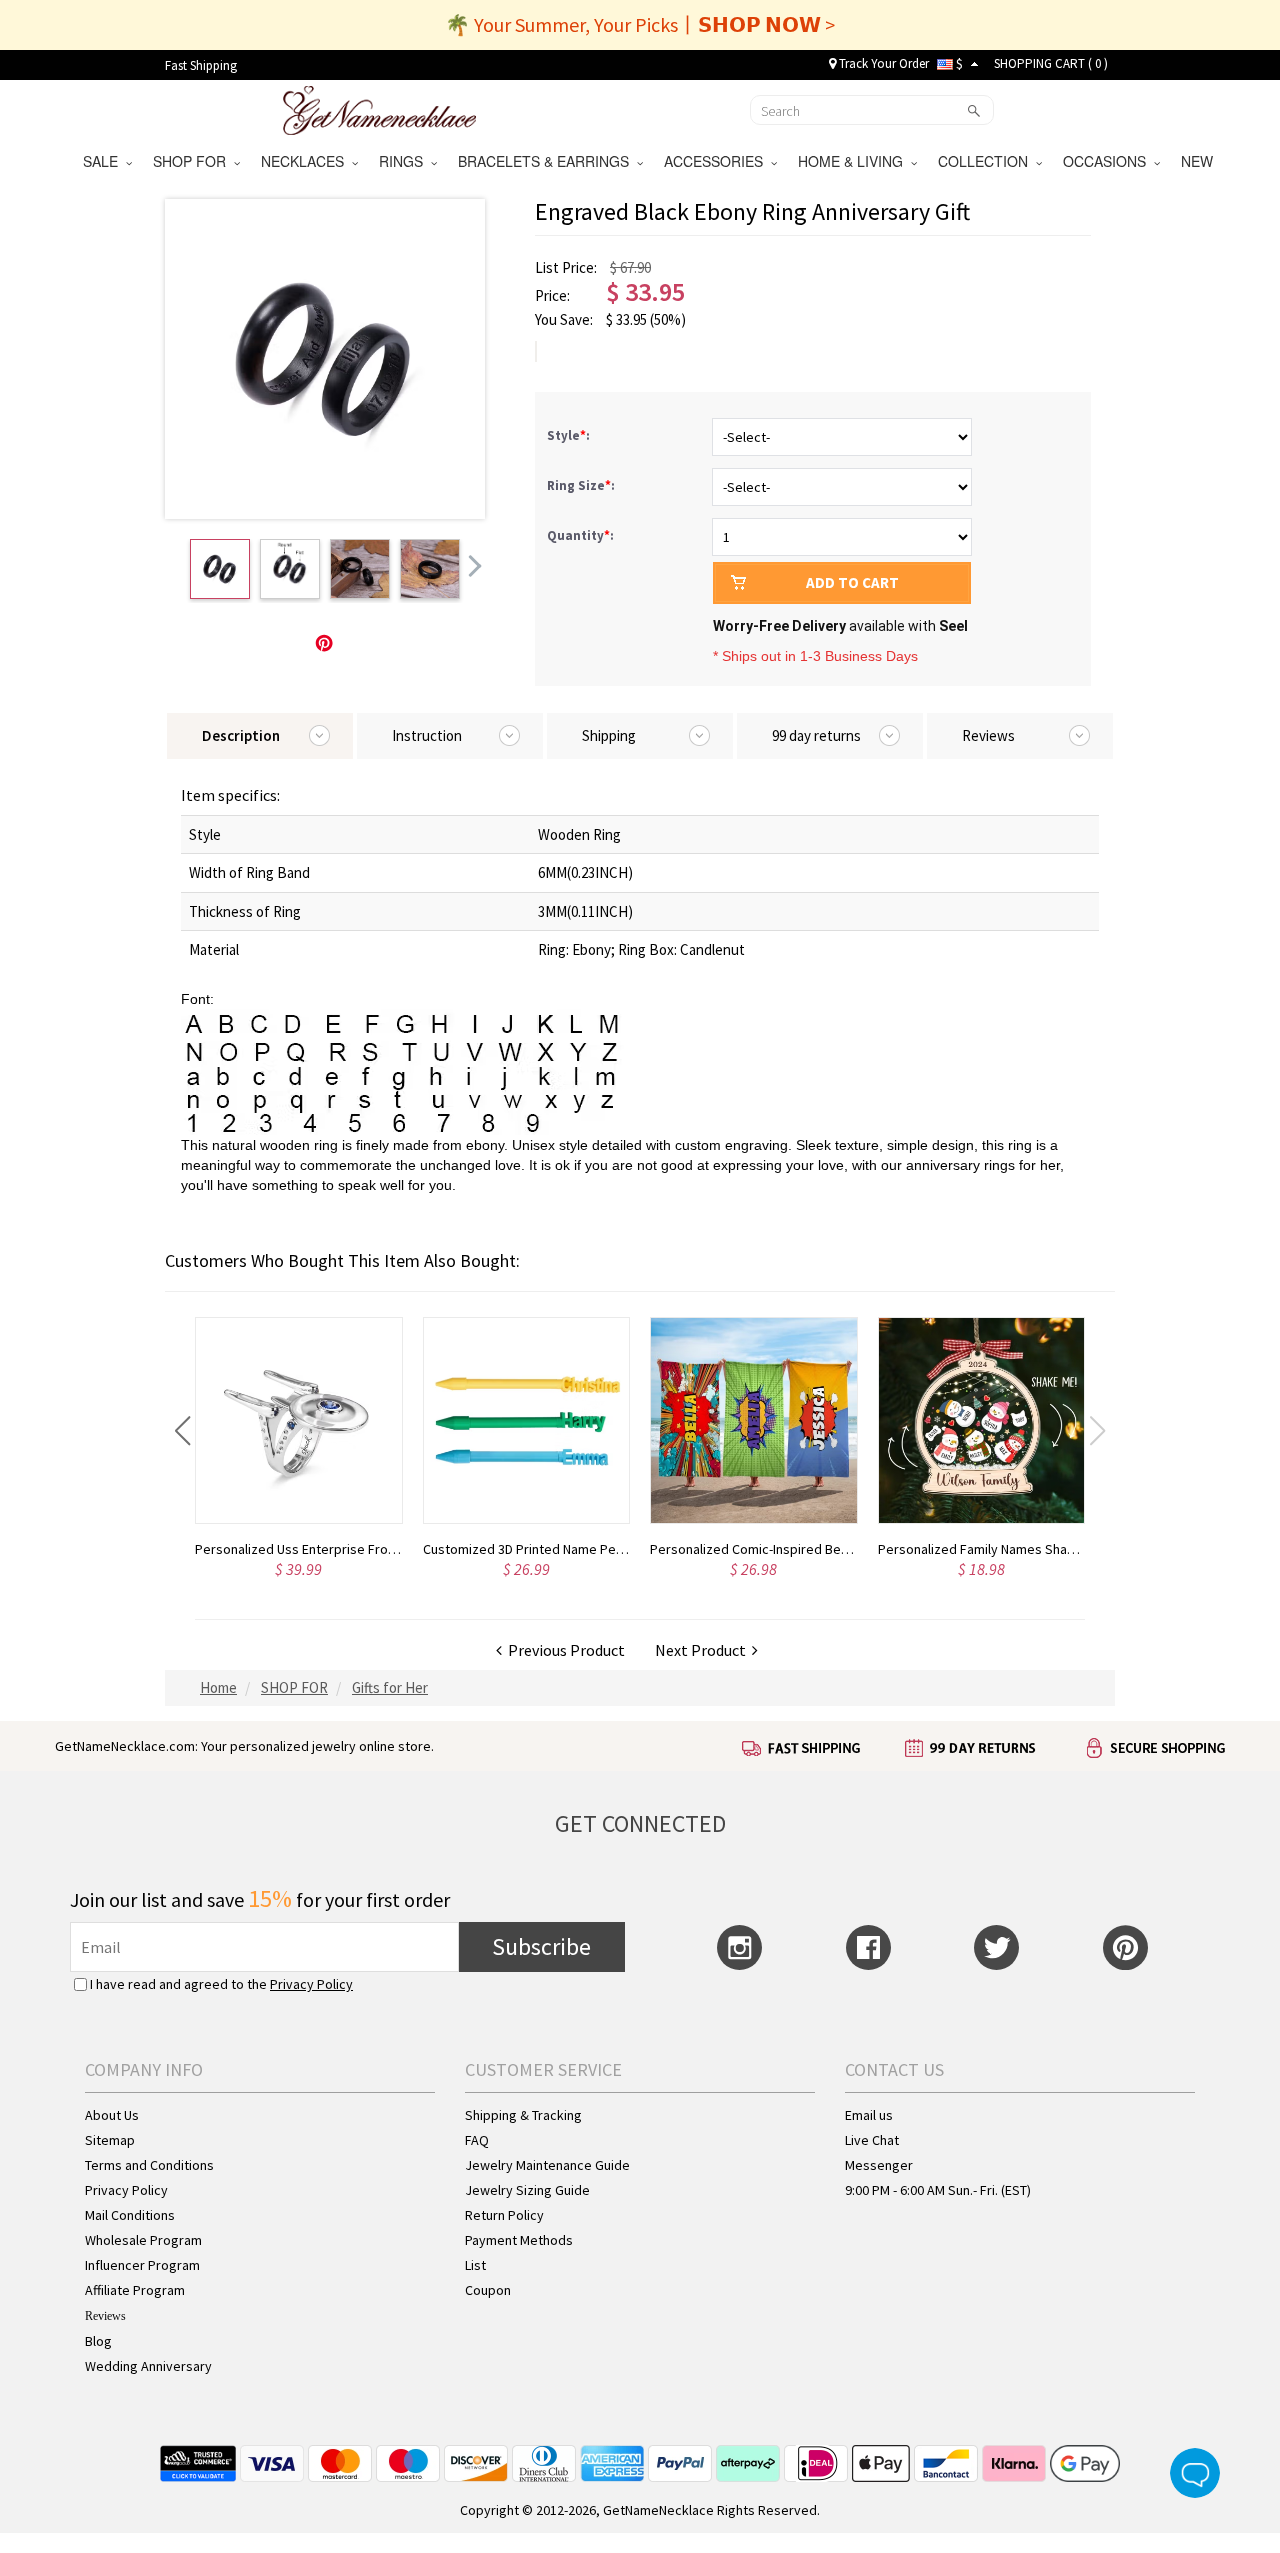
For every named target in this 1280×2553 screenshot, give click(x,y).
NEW (1199, 161)
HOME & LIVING (854, 161)
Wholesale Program (143, 2240)
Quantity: (580, 535)
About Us (112, 2115)
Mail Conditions (130, 2215)
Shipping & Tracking (523, 2115)
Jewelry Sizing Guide (527, 2190)
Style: (570, 435)
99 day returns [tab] (816, 735)
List (475, 2265)
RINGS (405, 161)
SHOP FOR (193, 161)
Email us (869, 2115)
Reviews (105, 2316)
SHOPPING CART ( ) (1051, 63)
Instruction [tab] (427, 735)
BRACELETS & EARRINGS (547, 161)
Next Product (703, 1650)
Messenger (879, 2165)
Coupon (488, 2290)
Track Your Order (882, 63)
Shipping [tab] (609, 735)
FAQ (477, 2140)
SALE (104, 161)
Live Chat (872, 2140)
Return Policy (504, 2215)
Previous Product (563, 1650)
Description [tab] (241, 735)
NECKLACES (306, 161)
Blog (98, 2341)
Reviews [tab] (988, 735)
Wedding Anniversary (148, 2366)
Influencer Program (142, 2265)
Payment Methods (519, 2240)
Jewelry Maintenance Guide (547, 2165)
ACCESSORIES (717, 161)
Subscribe (541, 1946)
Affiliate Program (135, 2290)
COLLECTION (987, 161)
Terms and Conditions (149, 2165)
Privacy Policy (311, 1984)
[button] (182, 1431)
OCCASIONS (1108, 161)
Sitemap (110, 2140)
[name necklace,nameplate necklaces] (379, 108)
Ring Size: (582, 485)
